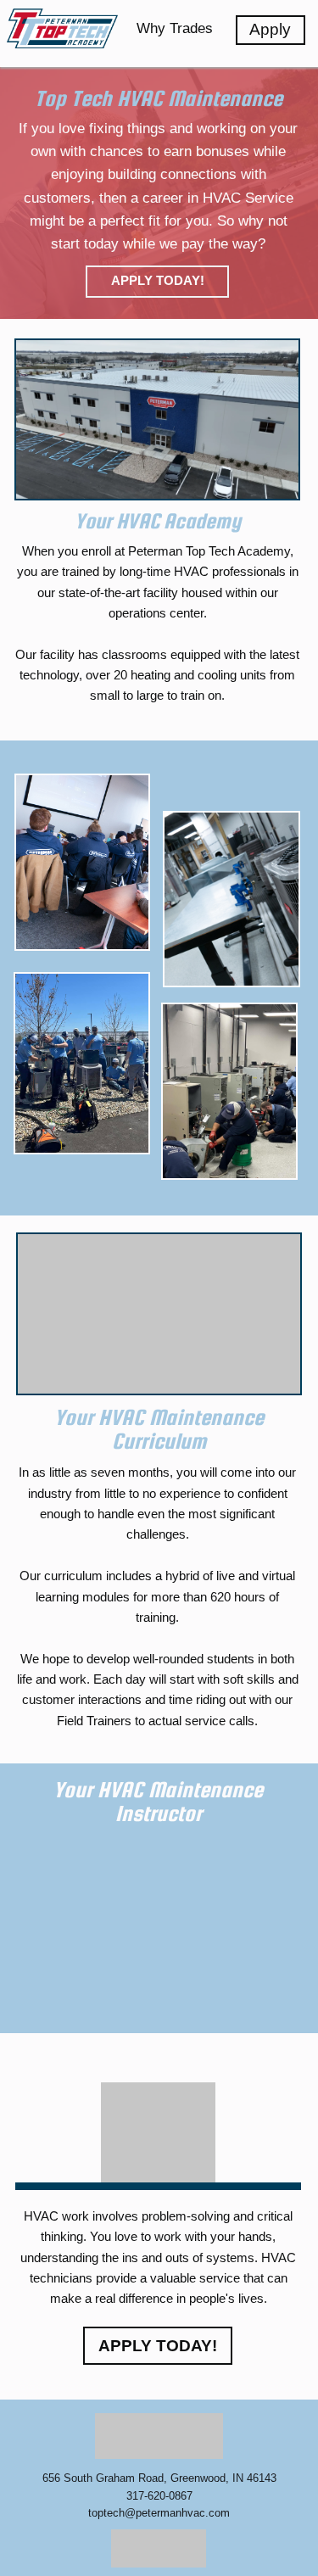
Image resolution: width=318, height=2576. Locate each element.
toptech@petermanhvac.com (159, 2513)
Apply (270, 29)
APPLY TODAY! (158, 281)
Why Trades (175, 28)
